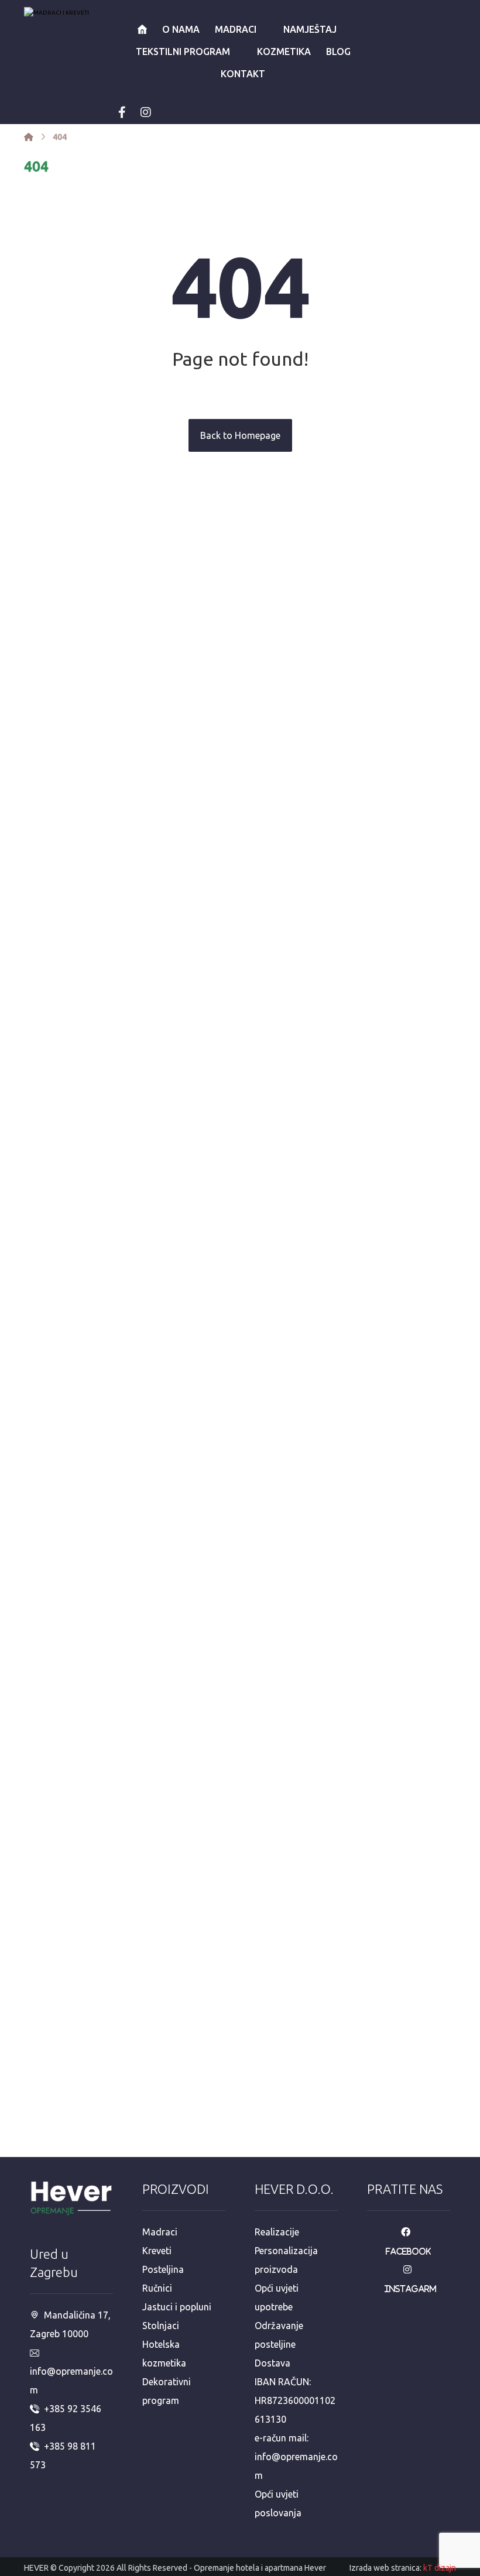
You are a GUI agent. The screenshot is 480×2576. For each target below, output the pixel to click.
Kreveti (157, 2251)
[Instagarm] (411, 2269)
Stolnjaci (161, 2326)
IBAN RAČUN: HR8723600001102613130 (295, 2400)
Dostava (272, 2363)
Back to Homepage (240, 435)
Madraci (160, 2232)
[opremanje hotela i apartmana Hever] (83, 32)
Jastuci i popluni (177, 2307)
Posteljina (163, 2269)
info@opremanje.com (71, 2381)
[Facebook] (122, 112)
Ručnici (157, 2288)
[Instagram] (146, 112)
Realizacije (277, 2232)
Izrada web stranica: (385, 2568)
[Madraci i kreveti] (29, 137)
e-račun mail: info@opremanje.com (296, 2457)
